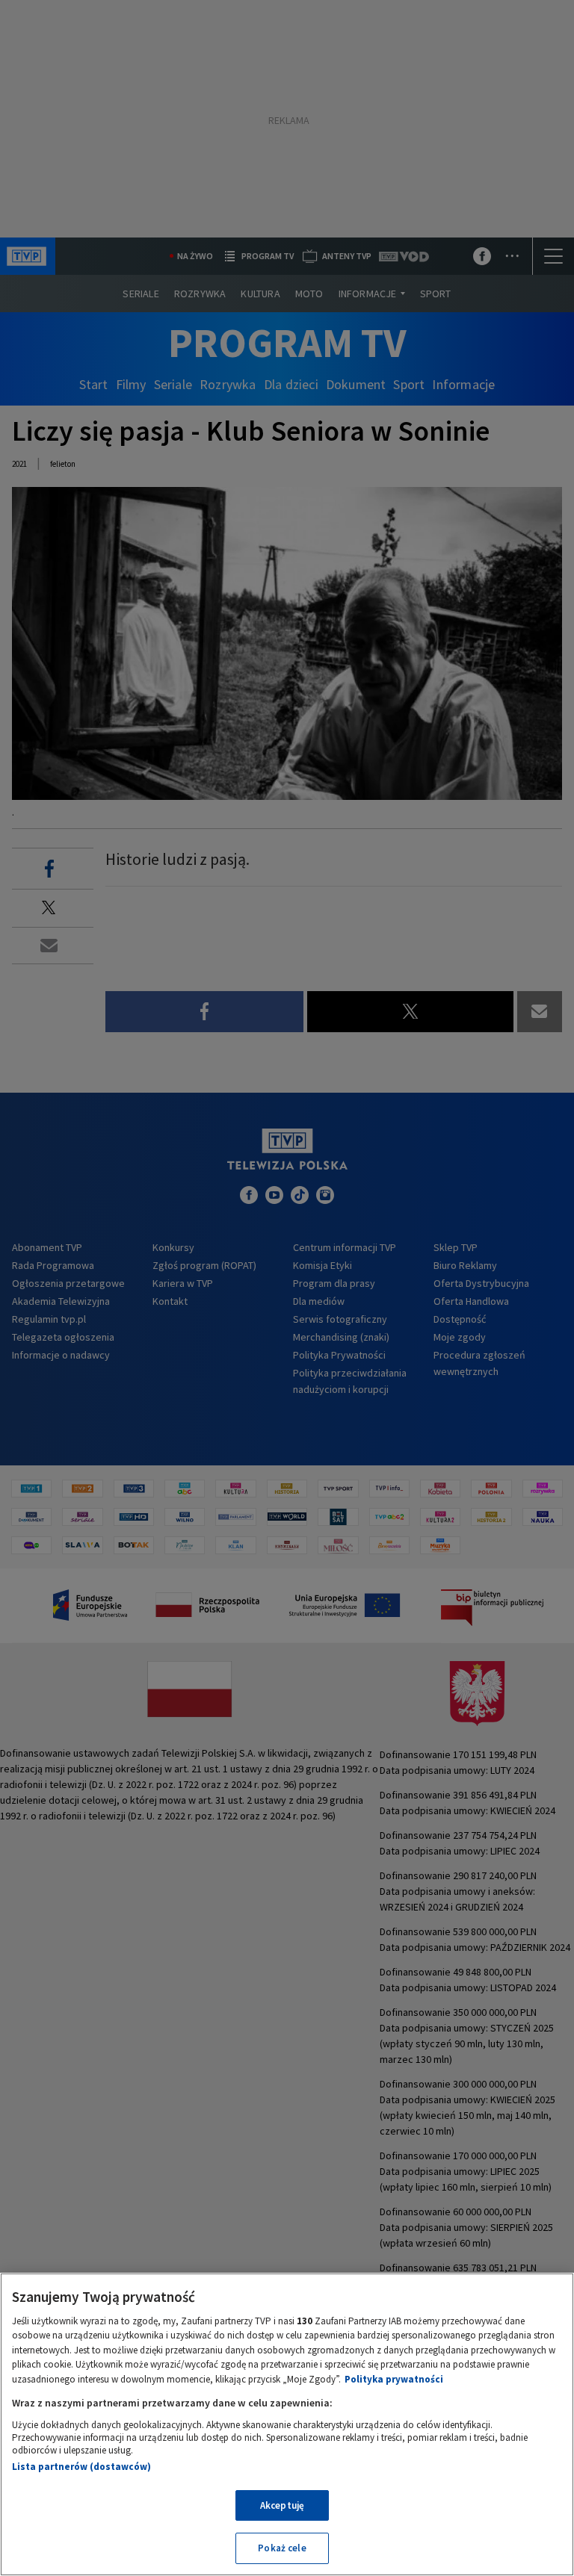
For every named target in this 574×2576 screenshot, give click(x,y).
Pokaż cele (282, 2548)
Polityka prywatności (394, 2379)
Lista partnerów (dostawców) (81, 2467)
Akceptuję (282, 2505)
